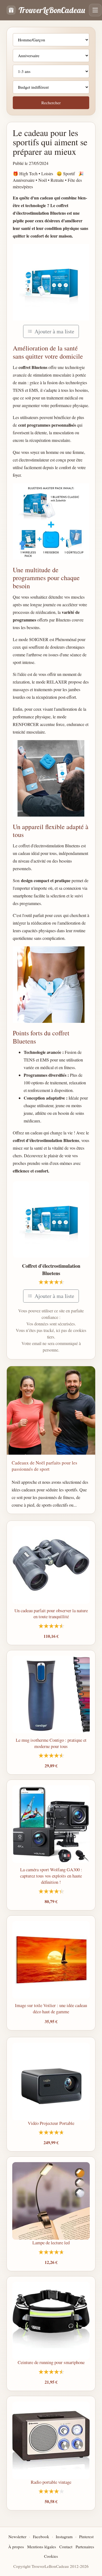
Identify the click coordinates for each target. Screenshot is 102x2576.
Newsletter (17, 2537)
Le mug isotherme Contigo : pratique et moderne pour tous (51, 1743)
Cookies (51, 2556)
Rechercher (51, 103)
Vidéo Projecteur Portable (51, 2123)
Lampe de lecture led (51, 2243)
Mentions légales (42, 2547)
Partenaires (85, 2547)
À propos (16, 2547)
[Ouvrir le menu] (95, 10)
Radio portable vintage (51, 2482)
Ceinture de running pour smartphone (51, 2362)
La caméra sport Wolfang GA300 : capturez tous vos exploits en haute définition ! (51, 1876)
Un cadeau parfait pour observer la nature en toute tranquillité (51, 1614)
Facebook (41, 2537)
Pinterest (86, 2537)
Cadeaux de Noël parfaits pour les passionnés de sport (44, 1466)
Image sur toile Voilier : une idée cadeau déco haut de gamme (51, 2008)
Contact (66, 2547)
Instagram (64, 2537)
